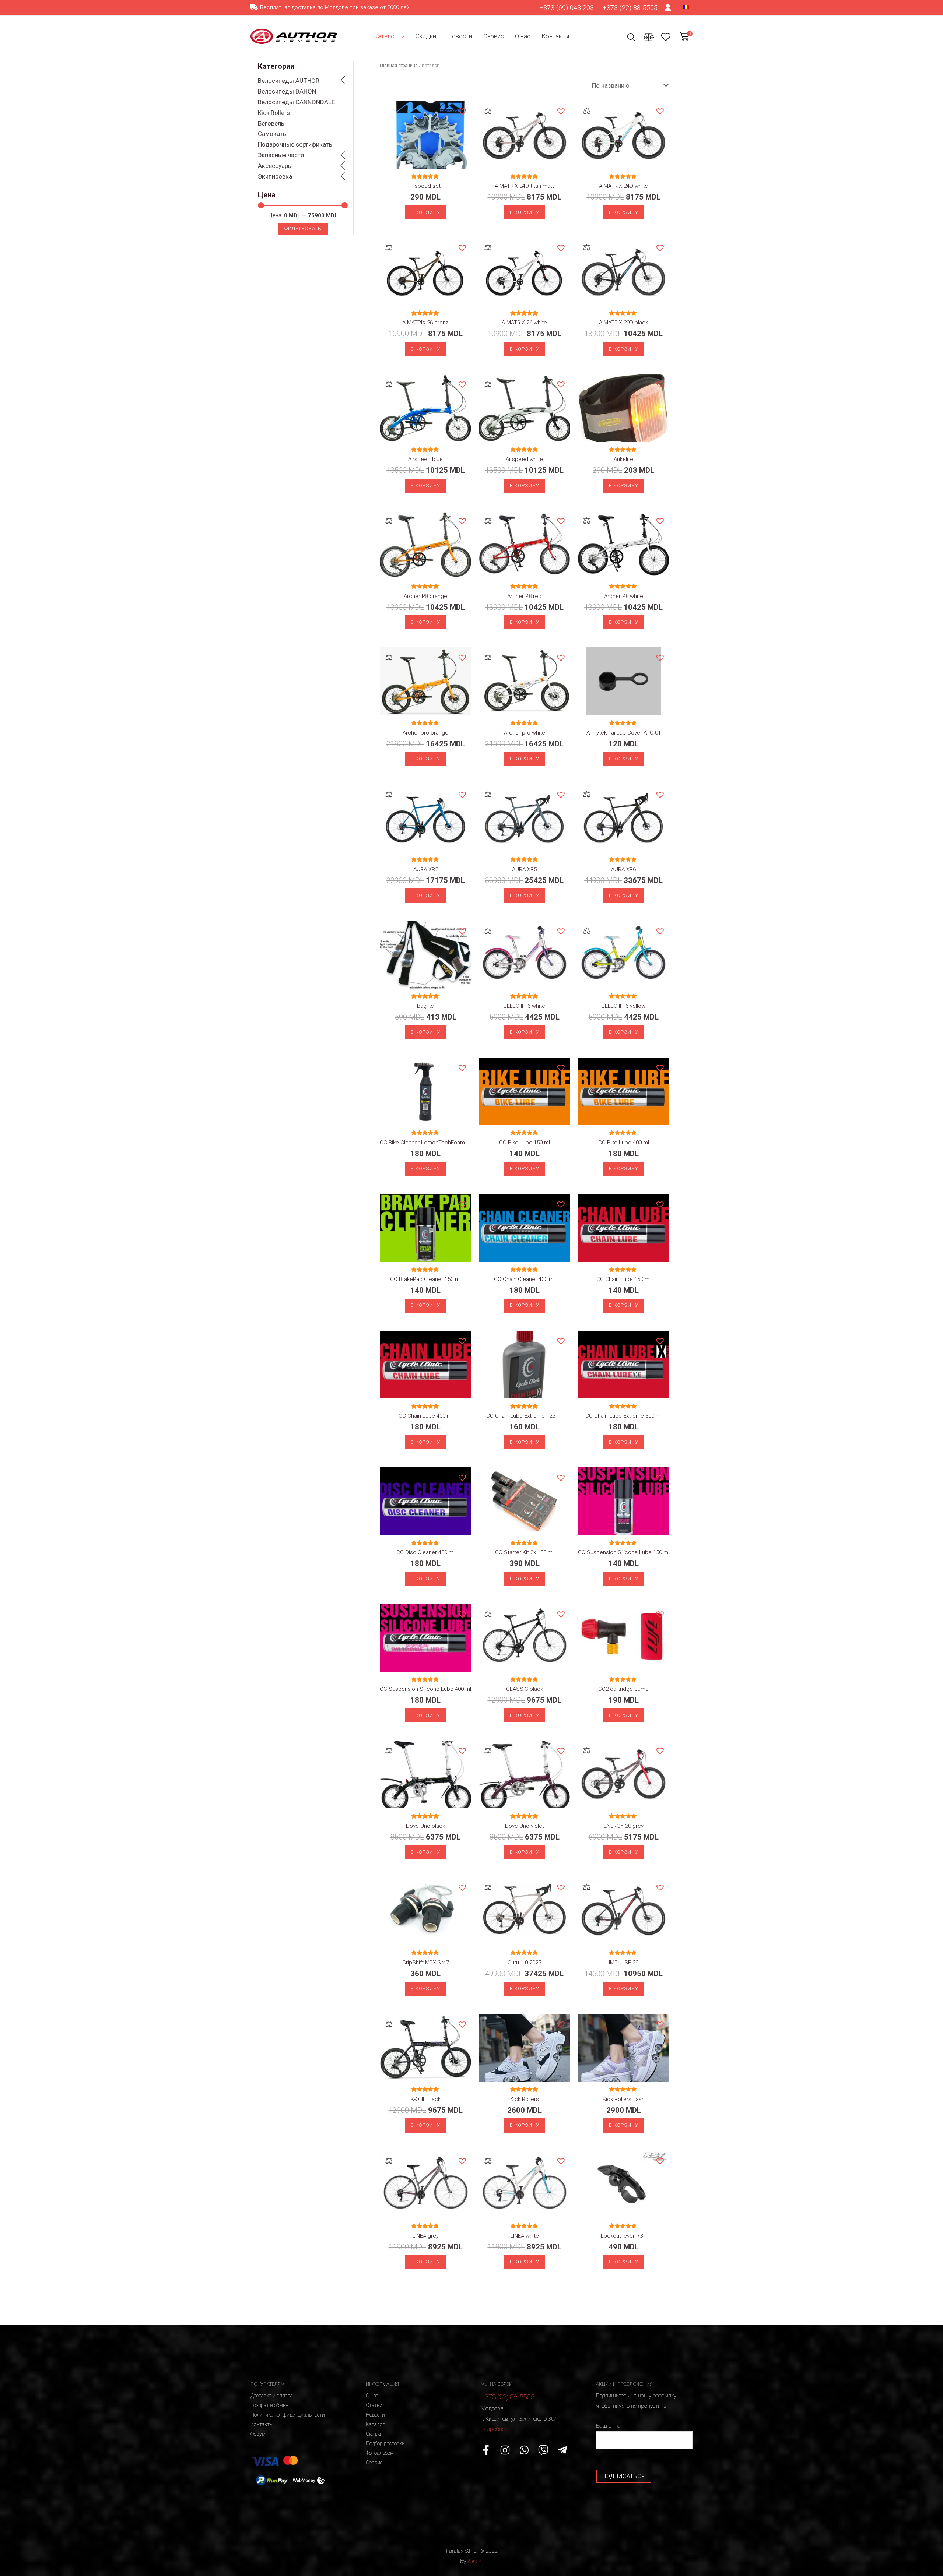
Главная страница (399, 66)
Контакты (555, 36)
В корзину (425, 212)
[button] (462, 111)
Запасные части (281, 155)
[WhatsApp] (524, 2450)
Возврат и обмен (269, 2405)
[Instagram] (505, 2450)
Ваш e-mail (609, 2426)
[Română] (686, 7)
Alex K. (475, 2561)
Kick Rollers (274, 113)
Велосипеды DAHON (287, 91)
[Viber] (543, 2450)
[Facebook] (486, 2450)
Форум (258, 2434)
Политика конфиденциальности (288, 2415)
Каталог (385, 36)
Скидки (426, 36)
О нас (523, 36)
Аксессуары (275, 166)
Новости (460, 36)
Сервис (494, 36)
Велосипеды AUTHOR (289, 81)
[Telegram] (562, 2450)
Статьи (374, 2405)
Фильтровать (303, 228)
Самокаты (273, 134)
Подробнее (494, 2429)
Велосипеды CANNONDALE (296, 102)
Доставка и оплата (272, 2396)
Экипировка (275, 176)
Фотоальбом (380, 2453)
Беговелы (272, 123)
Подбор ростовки (385, 2443)
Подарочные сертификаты (296, 144)
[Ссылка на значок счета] (668, 8)
